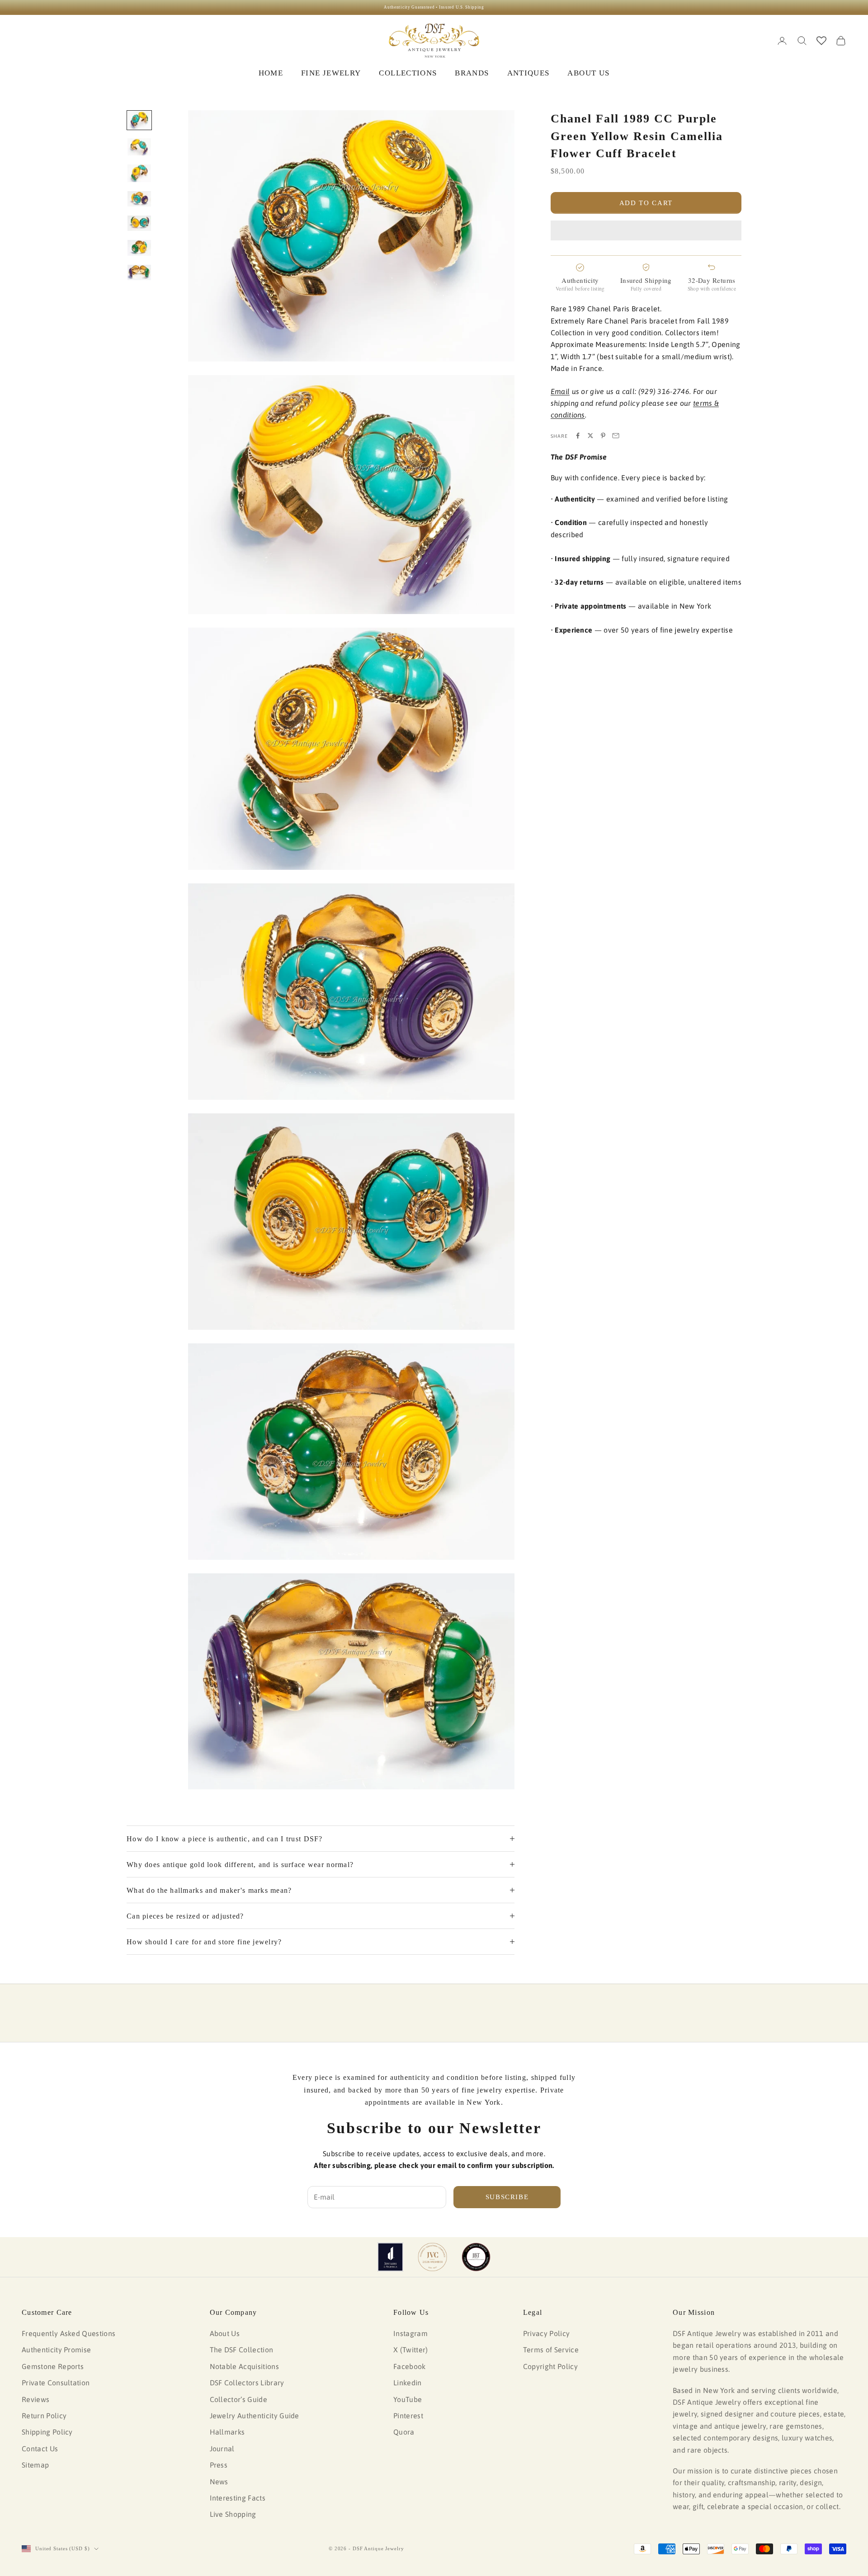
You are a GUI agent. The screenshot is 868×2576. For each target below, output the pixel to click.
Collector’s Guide (238, 2399)
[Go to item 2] (139, 147)
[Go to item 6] (139, 248)
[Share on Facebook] (578, 436)
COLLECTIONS (408, 73)
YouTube (408, 2399)
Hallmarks (227, 2432)
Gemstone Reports (53, 2366)
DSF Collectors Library (247, 2383)
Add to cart (646, 202)
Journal (222, 2449)
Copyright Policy (550, 2366)
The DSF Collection (242, 2350)
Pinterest (408, 2416)
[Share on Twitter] (590, 436)
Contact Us (40, 2449)
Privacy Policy (546, 2333)
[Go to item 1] (139, 120)
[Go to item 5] (139, 223)
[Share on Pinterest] (603, 436)
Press (219, 2465)
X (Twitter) (411, 2350)
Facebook (410, 2366)
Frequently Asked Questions (68, 2333)
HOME (271, 73)
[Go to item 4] (139, 199)
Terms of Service (551, 2350)
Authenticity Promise (56, 2350)
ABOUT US (588, 73)
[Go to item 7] (139, 272)
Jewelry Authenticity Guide (255, 2416)
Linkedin (408, 2383)
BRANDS (472, 73)
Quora (404, 2432)
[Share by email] (616, 436)
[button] (646, 230)
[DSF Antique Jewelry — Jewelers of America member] (390, 2257)
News (219, 2482)
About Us (225, 2333)
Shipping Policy (47, 2432)
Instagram (410, 2333)
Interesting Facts (238, 2498)
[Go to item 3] (139, 173)
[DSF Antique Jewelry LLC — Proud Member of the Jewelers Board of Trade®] (476, 2257)
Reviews (35, 2399)
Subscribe (507, 2197)
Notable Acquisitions (244, 2366)
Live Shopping (233, 2514)
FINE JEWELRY (331, 73)
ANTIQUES (528, 73)
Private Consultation (56, 2383)
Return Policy (44, 2416)
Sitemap (35, 2465)
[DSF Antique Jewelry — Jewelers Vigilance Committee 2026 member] (432, 2257)
